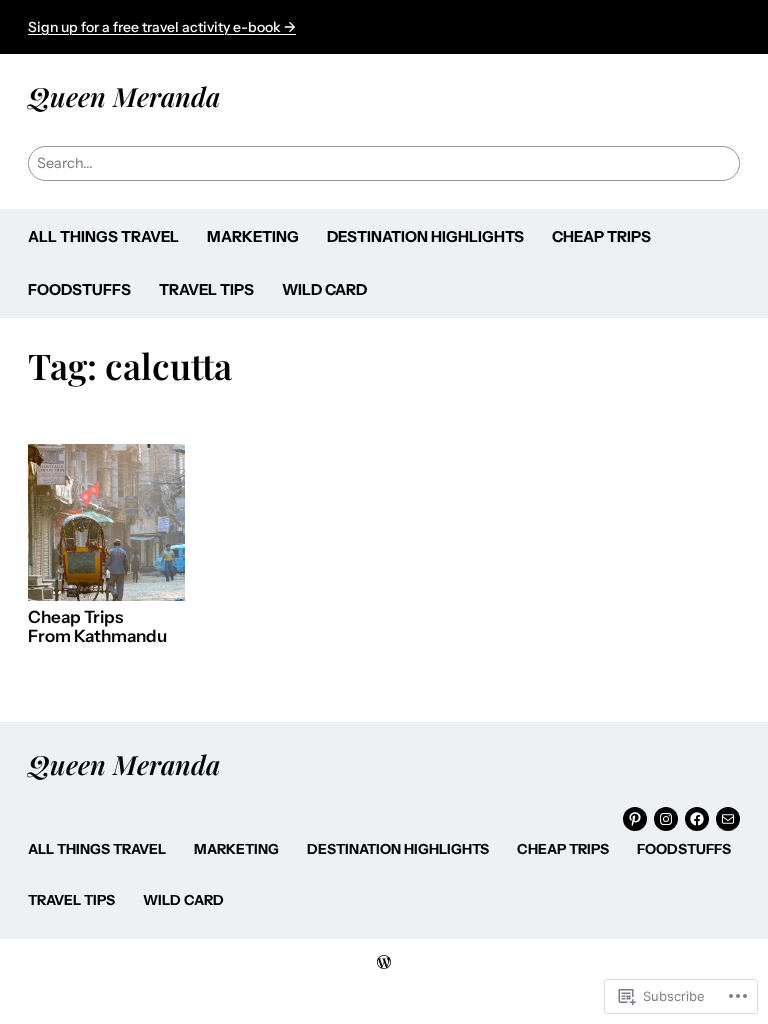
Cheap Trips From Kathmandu (97, 627)
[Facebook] (697, 819)
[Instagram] (666, 819)
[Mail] (728, 819)
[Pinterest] (635, 819)
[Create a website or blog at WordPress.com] (384, 963)
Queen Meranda (124, 96)
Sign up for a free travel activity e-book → (162, 27)
